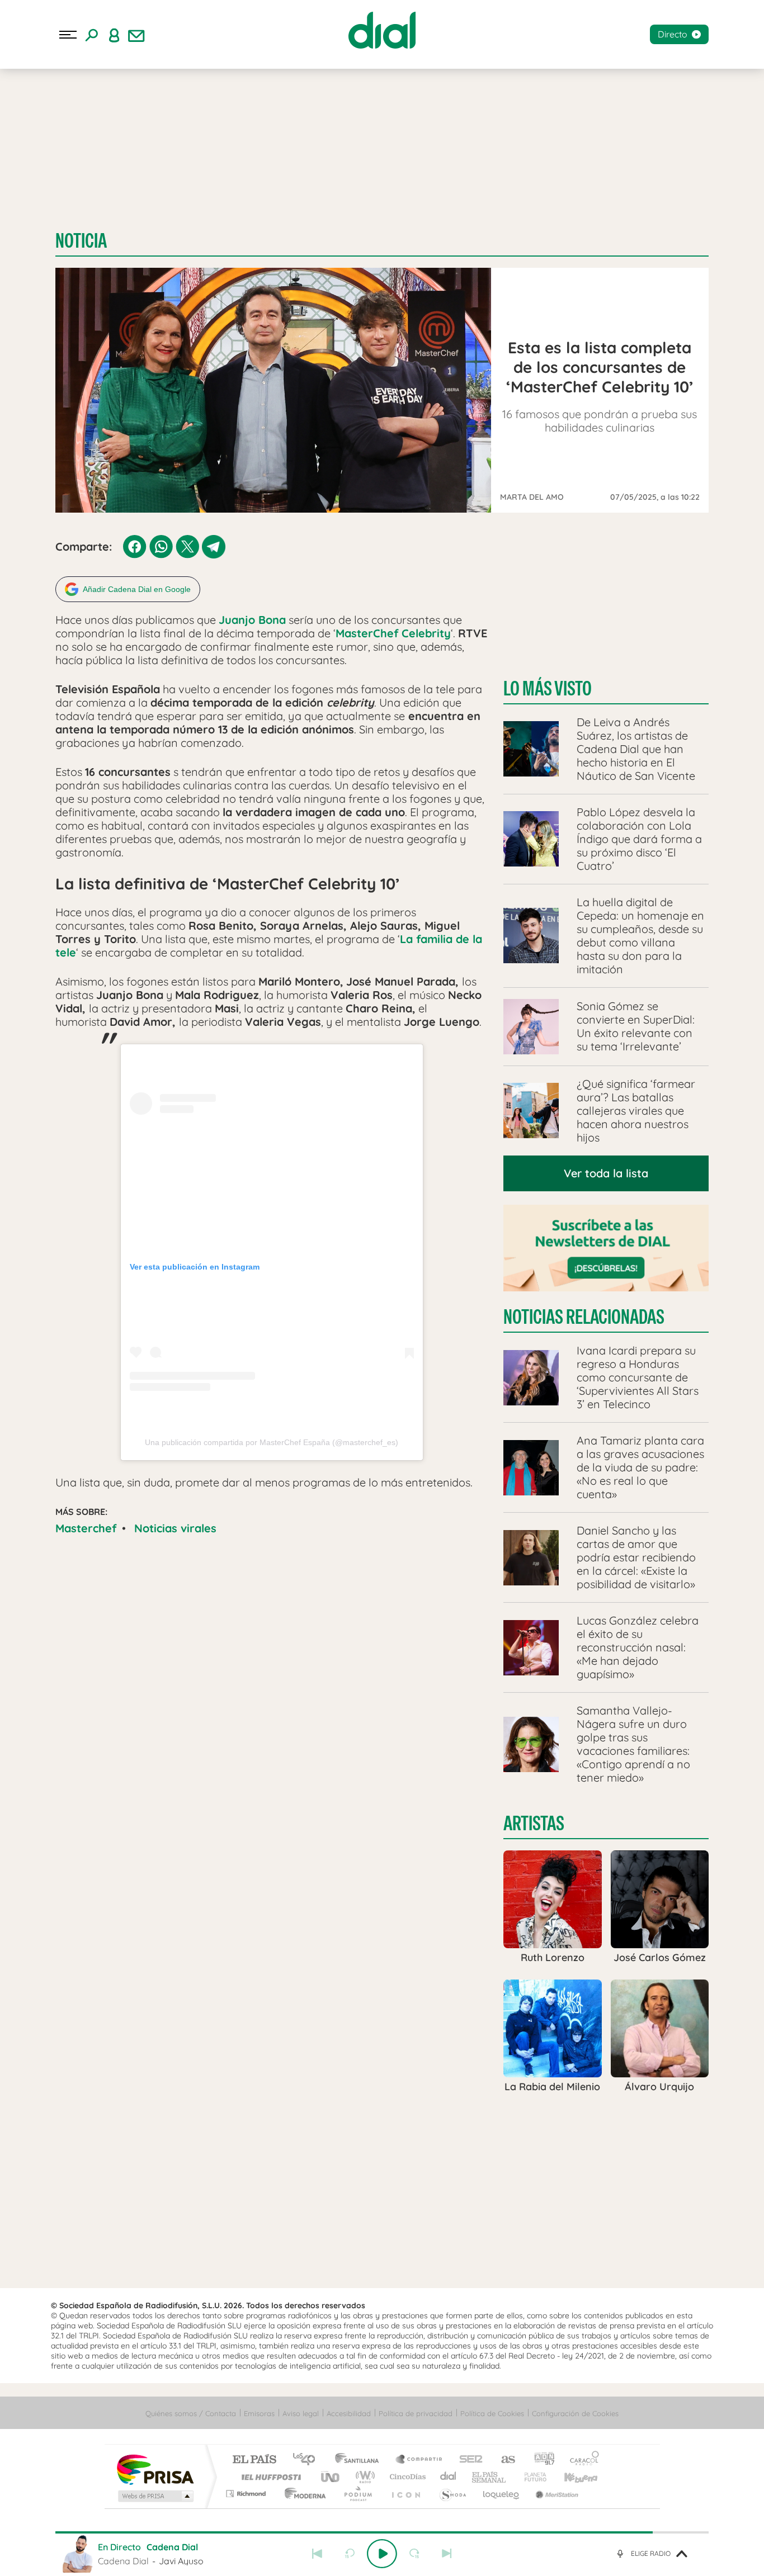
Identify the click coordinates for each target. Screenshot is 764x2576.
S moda (452, 2494)
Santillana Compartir (419, 2460)
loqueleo (502, 2494)
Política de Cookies (492, 2413)
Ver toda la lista (606, 1173)
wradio (363, 2477)
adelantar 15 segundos (414, 2554)
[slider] (382, 2532)
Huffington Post (269, 2477)
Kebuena (571, 2477)
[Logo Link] (382, 30)
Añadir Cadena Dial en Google (137, 589)
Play (382, 2554)
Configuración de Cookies (575, 2413)
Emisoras (259, 2413)
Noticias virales (175, 1528)
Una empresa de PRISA (155, 2469)
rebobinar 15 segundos (350, 2554)
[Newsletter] (136, 35)
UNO (331, 2477)
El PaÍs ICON (405, 2494)
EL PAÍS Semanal (490, 2477)
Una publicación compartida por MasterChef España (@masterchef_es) (272, 1442)
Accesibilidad (349, 2413)
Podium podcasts (357, 2494)
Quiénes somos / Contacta (191, 2413)
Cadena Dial (449, 2477)
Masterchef (86, 1528)
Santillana (360, 2460)
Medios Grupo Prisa (155, 2496)
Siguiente (447, 2554)
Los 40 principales (308, 2460)
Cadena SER (468, 2460)
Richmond (247, 2494)
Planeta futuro (531, 2477)
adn (540, 2460)
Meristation (555, 2494)
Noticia (81, 241)
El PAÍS (254, 2460)
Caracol (581, 2460)
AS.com (503, 2460)
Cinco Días (406, 2477)
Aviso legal (301, 2413)
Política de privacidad (416, 2413)
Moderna (302, 2494)
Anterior (317, 2554)
